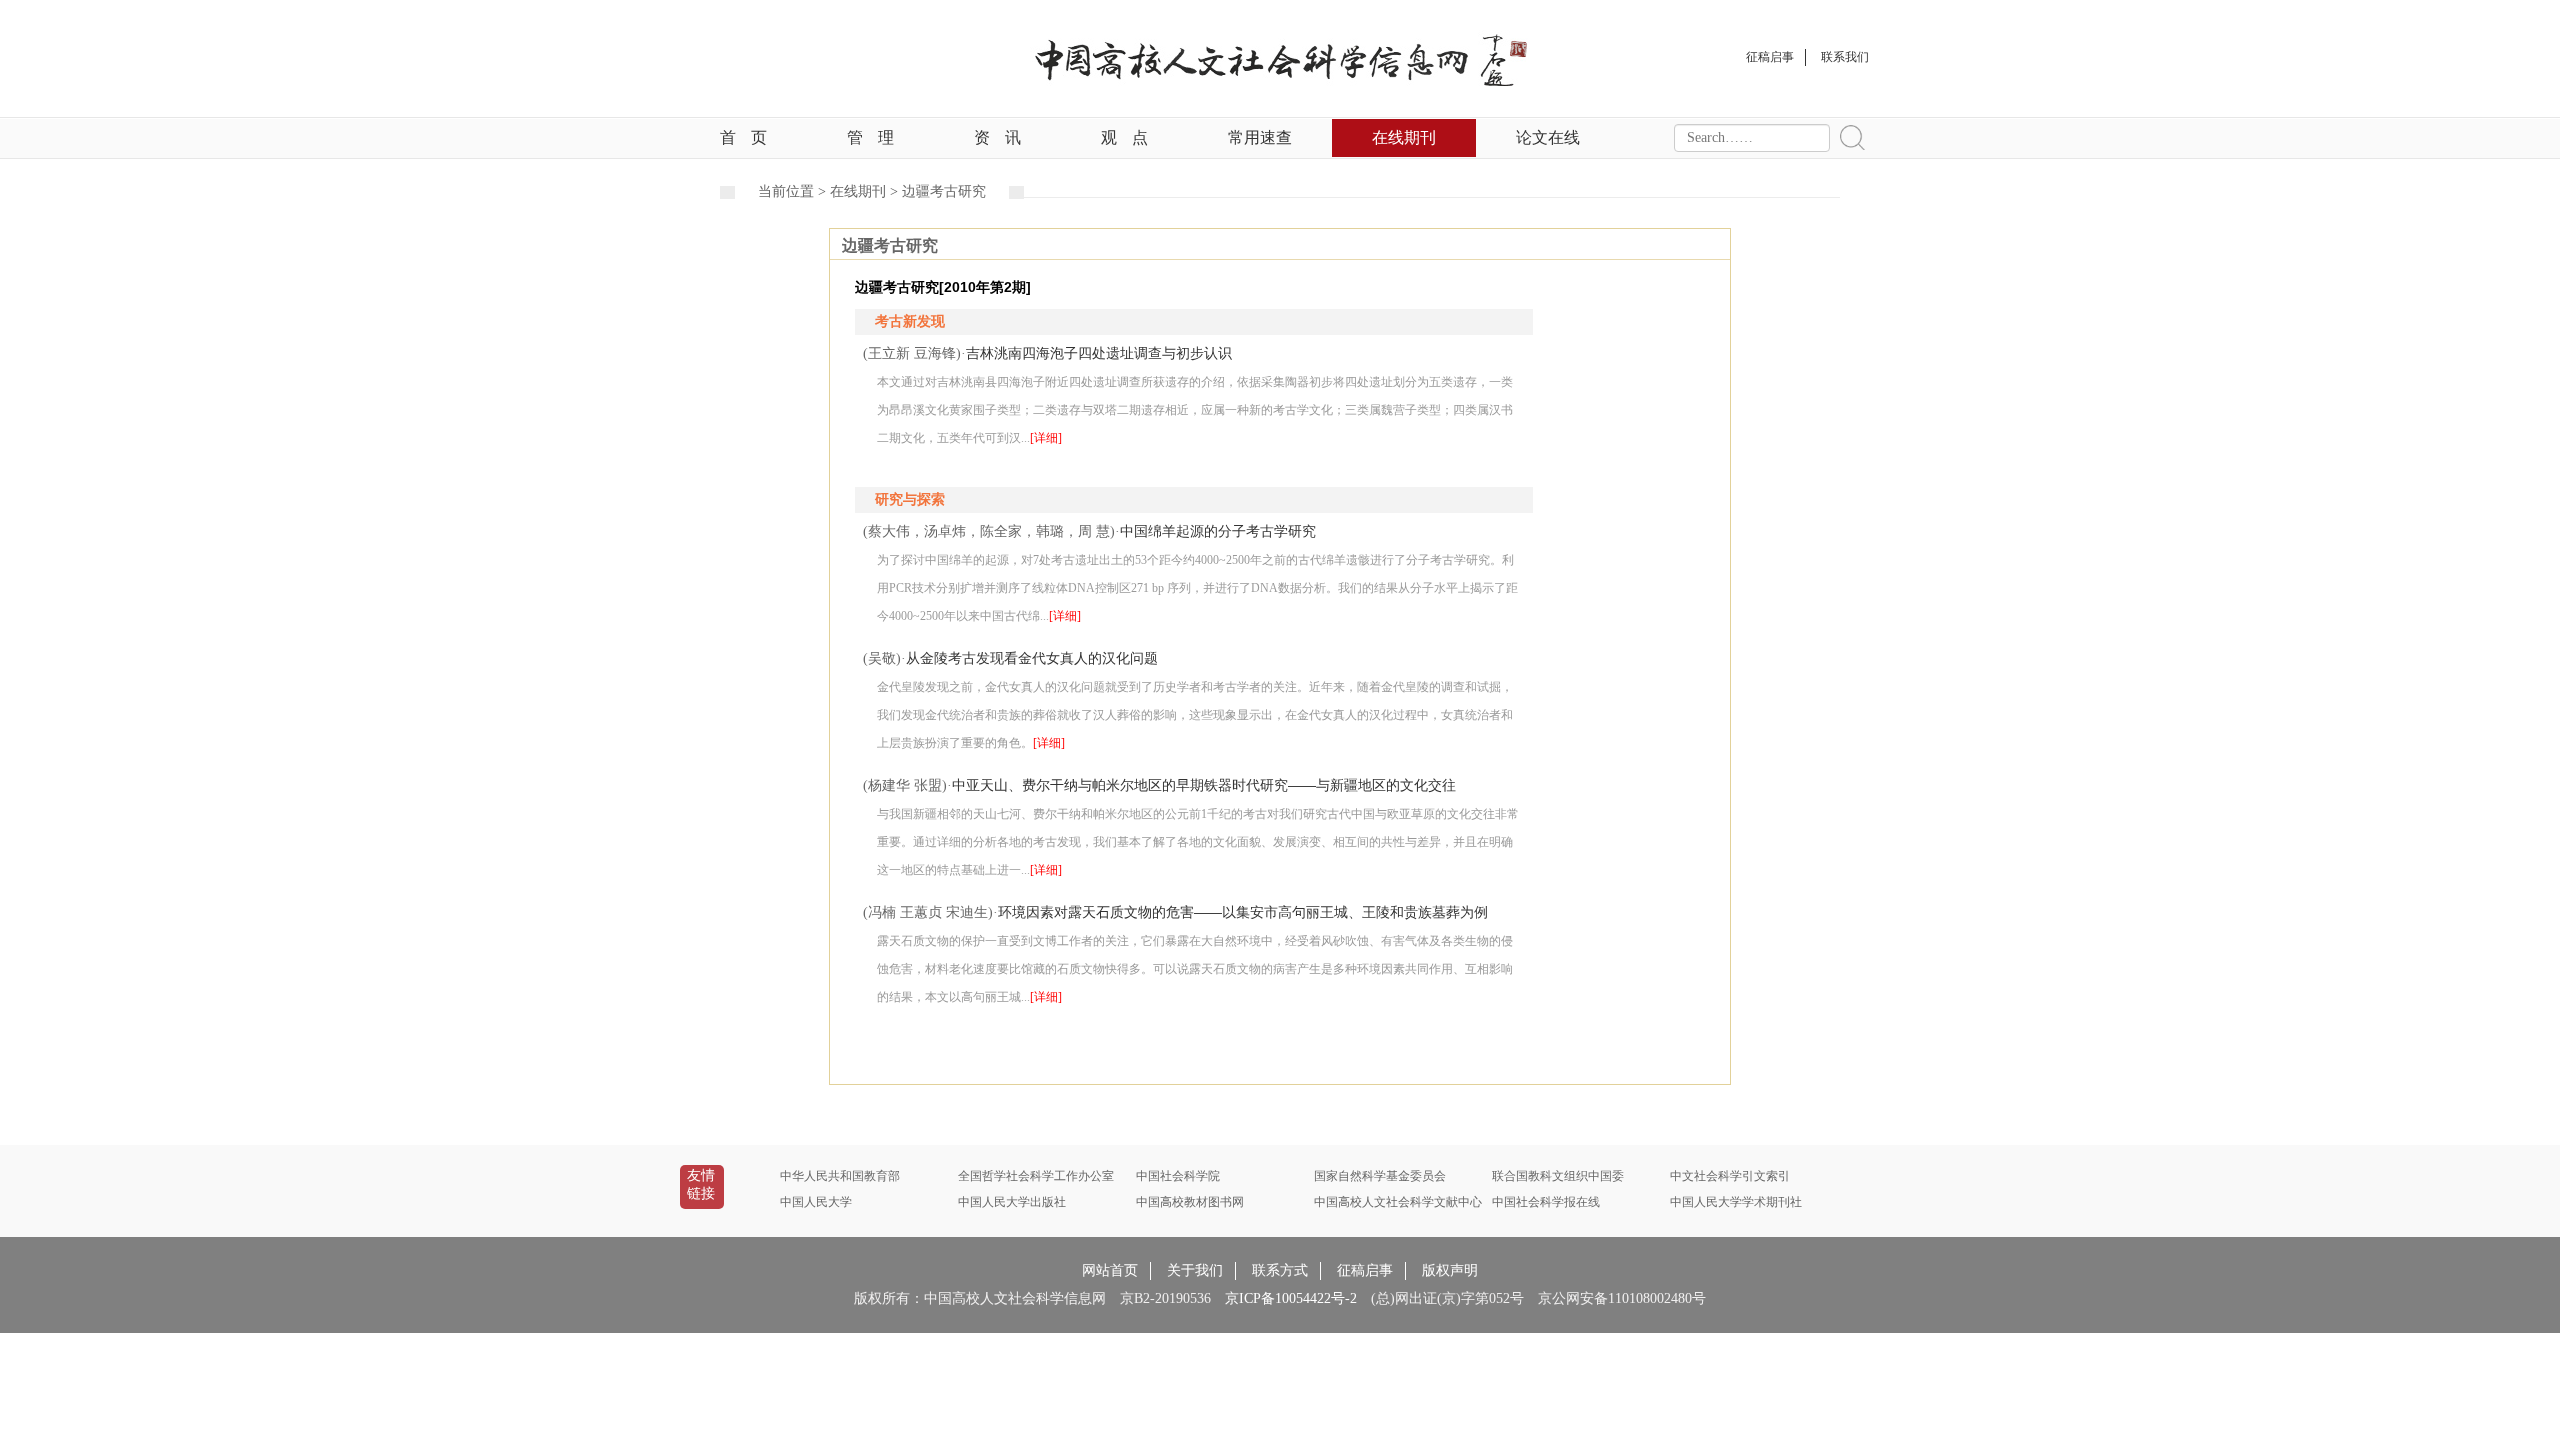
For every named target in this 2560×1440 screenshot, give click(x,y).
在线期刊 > (866, 191)
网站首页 (1110, 1270)
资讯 (997, 137)
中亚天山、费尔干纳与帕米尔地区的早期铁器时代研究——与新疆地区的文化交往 (1204, 785)
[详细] (1046, 438)
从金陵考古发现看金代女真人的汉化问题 (1032, 658)
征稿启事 (1365, 1270)
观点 (1124, 137)
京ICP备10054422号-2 (1291, 1298)
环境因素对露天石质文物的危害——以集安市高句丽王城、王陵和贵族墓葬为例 (1243, 912)
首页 (743, 137)
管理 (870, 137)
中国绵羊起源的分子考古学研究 (1218, 531)
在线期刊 (1404, 137)
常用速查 (1260, 137)
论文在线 (1548, 137)
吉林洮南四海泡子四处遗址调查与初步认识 (1099, 353)
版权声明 (1450, 1270)
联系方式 (1280, 1270)
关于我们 (1195, 1270)
